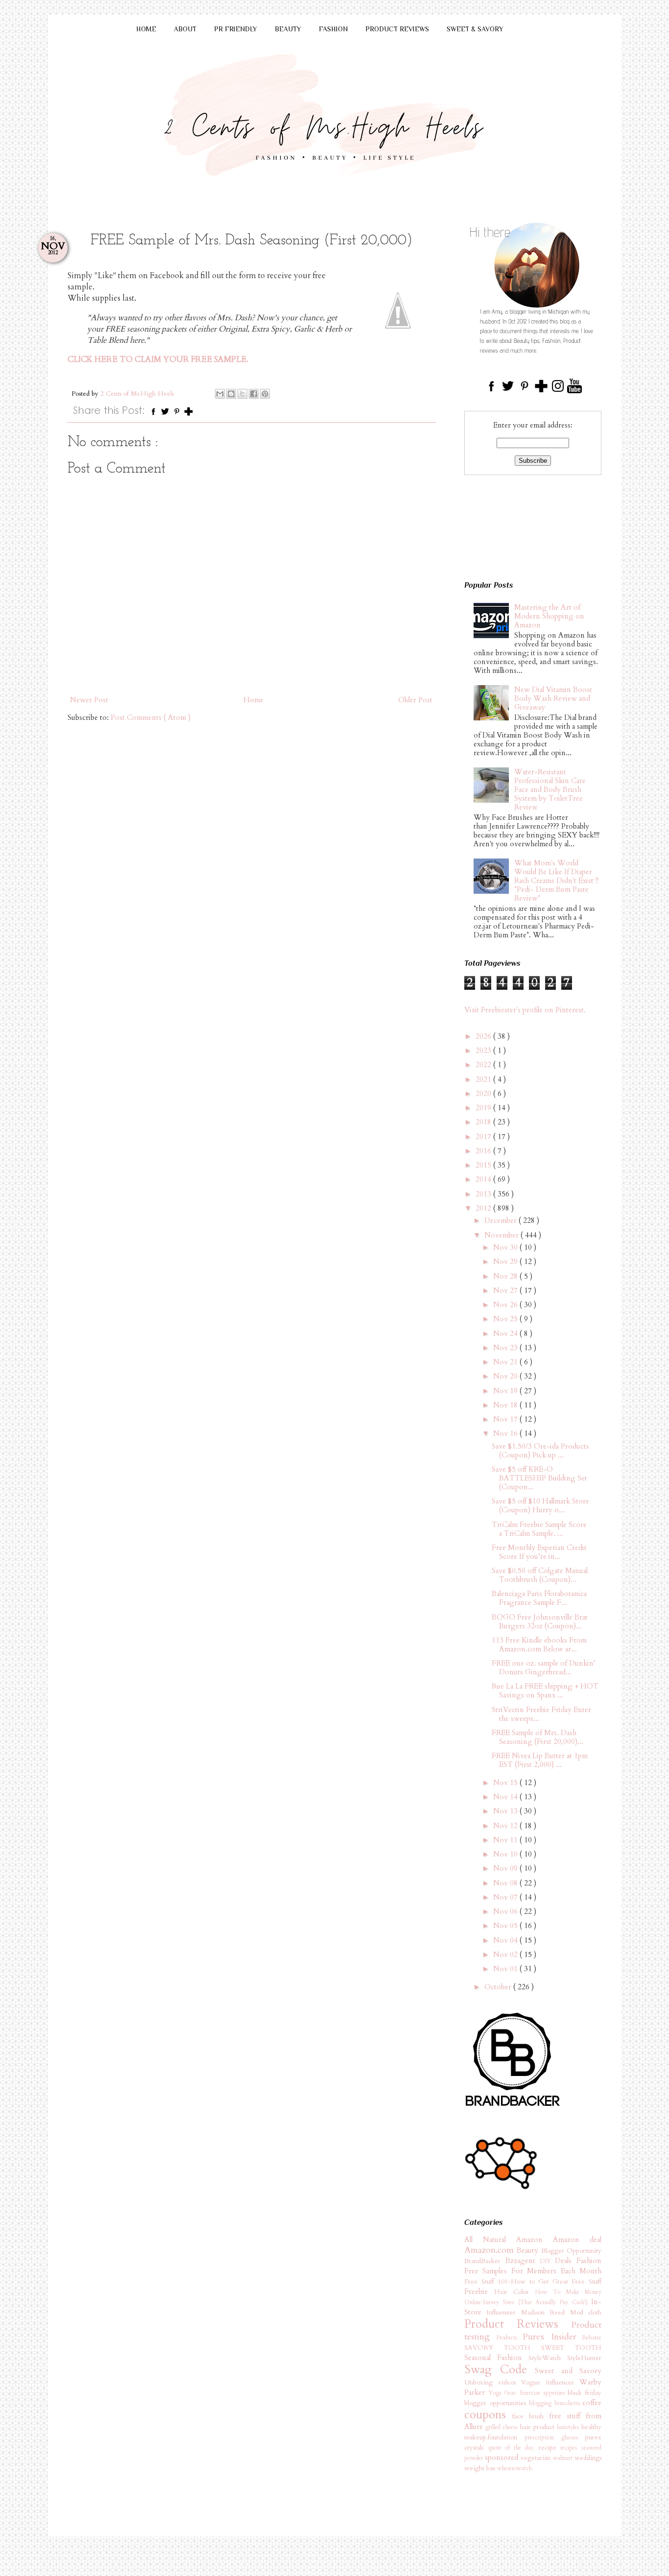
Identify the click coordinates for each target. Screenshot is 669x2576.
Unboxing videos (493, 2383)
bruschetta (569, 2403)
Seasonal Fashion (496, 2358)
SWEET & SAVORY (475, 29)
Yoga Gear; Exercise (516, 2393)
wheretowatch (514, 2468)
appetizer (556, 2393)
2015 (484, 1165)
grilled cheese (503, 2427)
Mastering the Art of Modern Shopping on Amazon (549, 616)
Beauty (529, 2250)
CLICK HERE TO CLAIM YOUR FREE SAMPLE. (158, 359)
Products (510, 2337)
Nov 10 (506, 1854)
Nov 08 (506, 1883)
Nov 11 (506, 1840)
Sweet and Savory (568, 2371)
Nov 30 (506, 1247)
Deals (566, 2261)
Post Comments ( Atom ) (151, 717)
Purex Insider (552, 2337)
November (502, 1235)
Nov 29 (506, 1262)
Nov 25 (506, 1319)
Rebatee (592, 2337)
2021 (484, 1079)
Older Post (415, 700)
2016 (484, 1151)
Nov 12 (506, 1826)
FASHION (333, 29)
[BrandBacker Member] (513, 2107)
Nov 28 (506, 1276)
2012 (484, 1208)
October (499, 1987)
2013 (484, 1194)
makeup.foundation (494, 2437)
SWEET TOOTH (571, 2348)
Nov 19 (506, 1391)
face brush (531, 2416)
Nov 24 (506, 1334)
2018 (484, 1122)
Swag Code (500, 2370)
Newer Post (89, 700)
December (502, 1220)
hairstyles (569, 2427)
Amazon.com (490, 2250)
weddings (588, 2458)
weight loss (481, 2468)
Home (253, 700)
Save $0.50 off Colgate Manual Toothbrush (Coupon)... (540, 1575)
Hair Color (515, 2292)
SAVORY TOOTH (503, 2348)
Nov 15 (506, 1783)
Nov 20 (506, 1376)
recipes (571, 2448)
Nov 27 (506, 1290)
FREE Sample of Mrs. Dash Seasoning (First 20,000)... (538, 1737)
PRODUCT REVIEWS (397, 29)
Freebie (479, 2291)
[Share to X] (242, 394)
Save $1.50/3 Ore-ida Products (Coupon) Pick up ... (540, 1451)
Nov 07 (506, 1897)
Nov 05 (506, 1926)
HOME (146, 29)
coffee (592, 2403)
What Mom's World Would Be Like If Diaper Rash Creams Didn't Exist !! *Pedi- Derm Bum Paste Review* (556, 881)
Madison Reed (546, 2313)
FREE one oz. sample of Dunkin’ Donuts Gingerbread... (544, 1668)
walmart (564, 2458)
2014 (484, 1179)
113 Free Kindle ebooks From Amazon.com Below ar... (539, 1645)
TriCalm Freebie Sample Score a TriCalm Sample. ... (539, 1529)
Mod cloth (586, 2313)
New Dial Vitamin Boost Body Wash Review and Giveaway (553, 698)
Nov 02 (506, 1955)
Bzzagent (523, 2261)
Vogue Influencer (550, 2383)
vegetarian (537, 2458)
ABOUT (185, 29)
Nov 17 (506, 1419)
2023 (484, 1050)
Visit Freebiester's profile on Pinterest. (525, 1010)
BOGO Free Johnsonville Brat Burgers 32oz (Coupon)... (540, 1622)
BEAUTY (288, 29)
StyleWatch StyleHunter (565, 2358)
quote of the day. (513, 2448)
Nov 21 (506, 1362)
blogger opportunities (497, 2403)
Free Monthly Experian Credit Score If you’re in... (539, 1552)
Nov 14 (506, 1797)
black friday (585, 2393)
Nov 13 (506, 1811)
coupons (488, 2415)
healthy (591, 2427)
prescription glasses (555, 2437)
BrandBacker (485, 2261)
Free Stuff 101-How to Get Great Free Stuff (533, 2282)
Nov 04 (506, 1940)
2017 (484, 1137)
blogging (542, 2403)
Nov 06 (506, 1911)
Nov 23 (506, 1348)
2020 (484, 1094)
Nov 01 (506, 1969)
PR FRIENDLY (236, 29)
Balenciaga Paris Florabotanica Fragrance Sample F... (539, 1598)
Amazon (535, 2240)
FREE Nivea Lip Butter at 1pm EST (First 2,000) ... (540, 1760)
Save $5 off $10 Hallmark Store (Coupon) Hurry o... (540, 1505)
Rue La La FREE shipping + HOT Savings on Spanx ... (545, 1691)
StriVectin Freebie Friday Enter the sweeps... (541, 1714)
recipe (550, 2448)
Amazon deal (577, 2240)
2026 (484, 1036)
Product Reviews (518, 2324)
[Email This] (220, 394)
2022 (484, 1065)
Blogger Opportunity (571, 2251)
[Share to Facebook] (254, 394)
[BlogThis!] (231, 394)
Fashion (589, 2261)
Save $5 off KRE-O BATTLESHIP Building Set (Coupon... (539, 1478)
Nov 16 (506, 1433)
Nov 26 (506, 1305)
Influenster (503, 2313)
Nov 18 (506, 1405)
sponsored (503, 2457)
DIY (548, 2261)
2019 (484, 1108)
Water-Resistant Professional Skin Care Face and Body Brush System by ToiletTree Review (550, 789)
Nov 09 (506, 1868)
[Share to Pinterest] (265, 394)
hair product (538, 2427)
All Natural (490, 2240)
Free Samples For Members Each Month (533, 2271)
